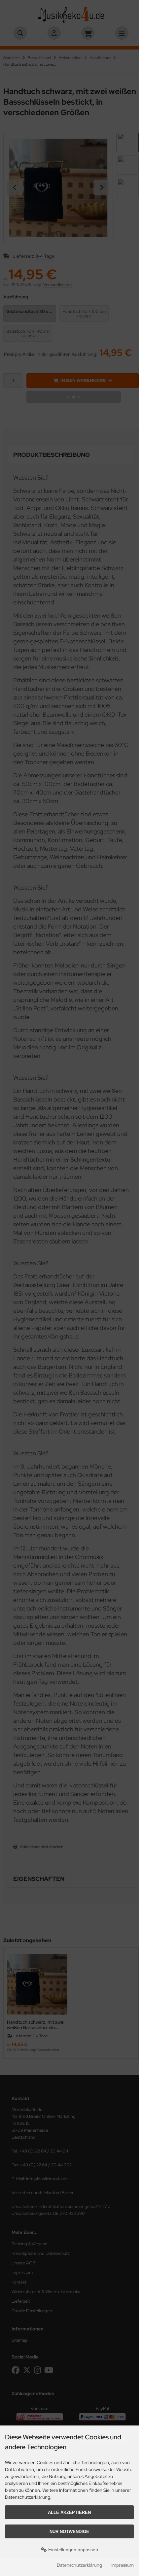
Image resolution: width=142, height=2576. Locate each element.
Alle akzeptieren (69, 2512)
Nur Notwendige (69, 2532)
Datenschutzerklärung (79, 2565)
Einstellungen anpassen (72, 2550)
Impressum (123, 2565)
